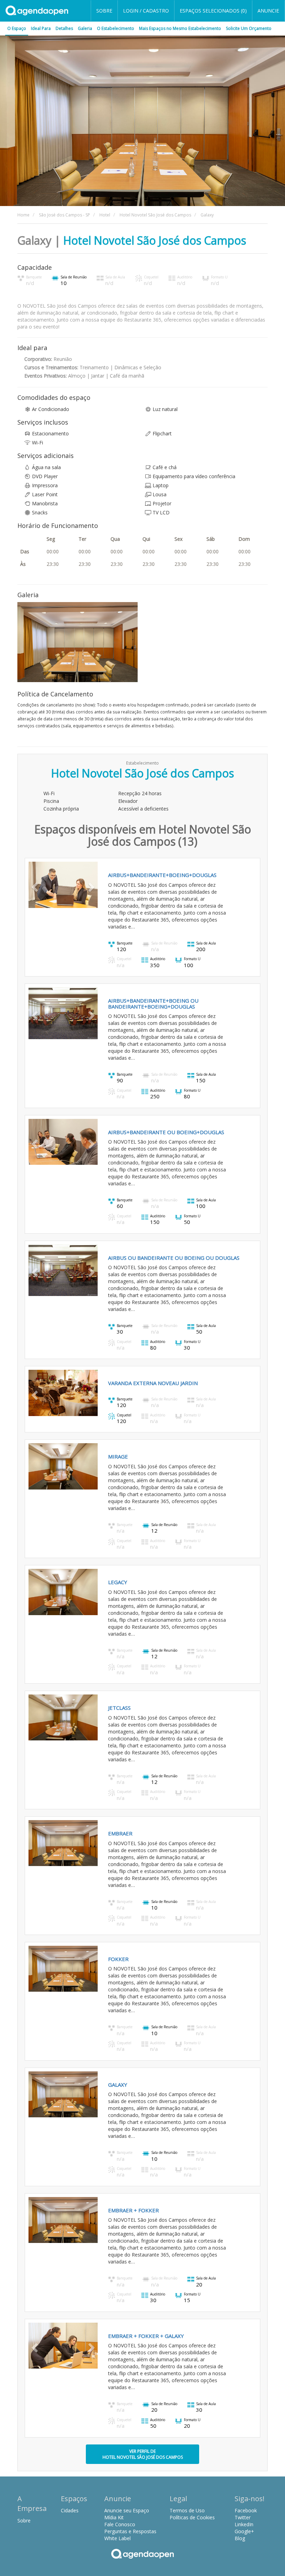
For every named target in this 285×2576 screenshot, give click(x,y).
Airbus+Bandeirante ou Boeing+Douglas (166, 1132)
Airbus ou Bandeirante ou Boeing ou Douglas (174, 1258)
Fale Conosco (120, 2524)
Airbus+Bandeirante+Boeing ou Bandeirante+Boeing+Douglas (153, 1003)
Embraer (120, 1833)
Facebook (246, 2510)
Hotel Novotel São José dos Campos (155, 240)
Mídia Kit (114, 2517)
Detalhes (64, 28)
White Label (117, 2538)
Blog (240, 2538)
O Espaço (17, 28)
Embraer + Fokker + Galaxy (146, 2336)
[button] (34, 885)
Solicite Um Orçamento (249, 28)
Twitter (243, 2517)
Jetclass (119, 1708)
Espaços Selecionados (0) (213, 11)
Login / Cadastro (146, 11)
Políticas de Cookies (192, 2517)
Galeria (85, 28)
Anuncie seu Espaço (127, 2510)
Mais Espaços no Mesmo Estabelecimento (180, 28)
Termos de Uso (187, 2510)
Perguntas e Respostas (130, 2531)
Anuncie (268, 11)
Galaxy (118, 2085)
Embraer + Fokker (133, 2210)
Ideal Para (41, 28)
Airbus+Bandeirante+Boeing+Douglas (162, 875)
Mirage (118, 1456)
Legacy (118, 1582)
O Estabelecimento (116, 28)
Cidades (70, 2510)
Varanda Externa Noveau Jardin (153, 1383)
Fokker (118, 1959)
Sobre (104, 11)
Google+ (244, 2531)
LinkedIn (244, 2524)
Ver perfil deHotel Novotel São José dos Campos (143, 2454)
